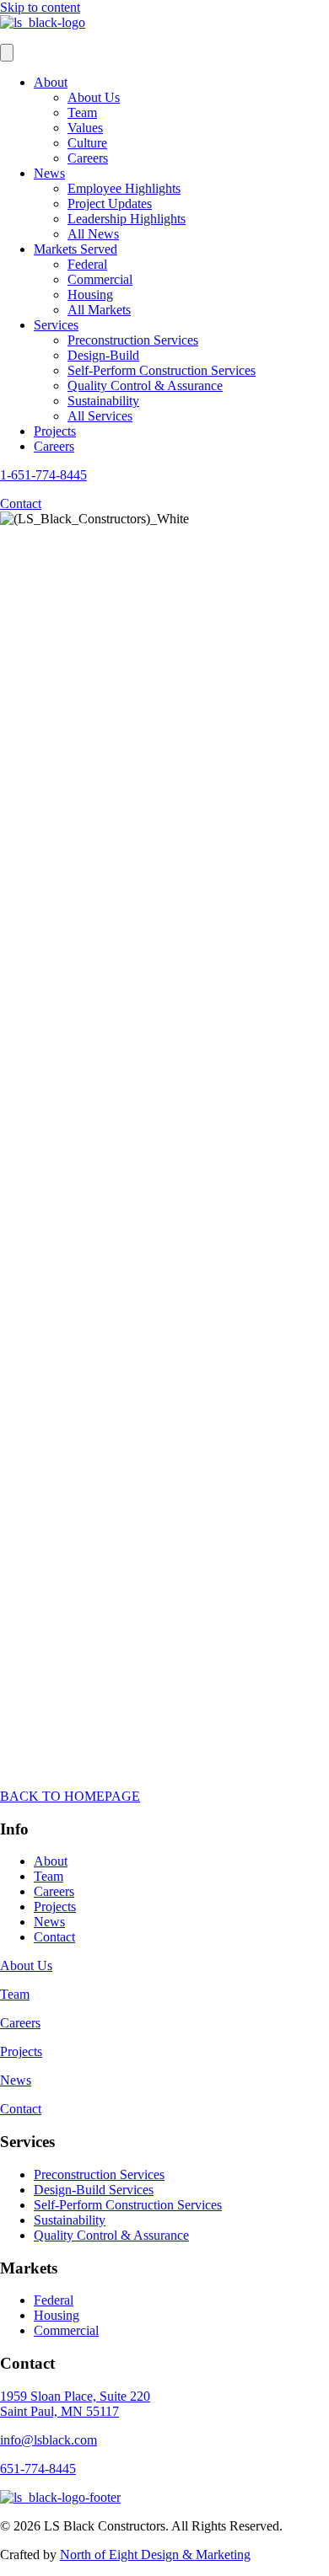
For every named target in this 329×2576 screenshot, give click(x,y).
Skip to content (40, 7)
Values (85, 128)
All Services (100, 416)
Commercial (100, 279)
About (51, 82)
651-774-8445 (38, 2469)
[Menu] (7, 53)
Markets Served (76, 249)
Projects (55, 431)
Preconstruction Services (133, 340)
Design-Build (103, 355)
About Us (94, 97)
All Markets (99, 310)
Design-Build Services (94, 2190)
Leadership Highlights (127, 219)
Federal (87, 264)
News (49, 173)
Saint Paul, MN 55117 (59, 2411)
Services (56, 325)
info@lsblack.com (49, 2440)
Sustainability (103, 401)
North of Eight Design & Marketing (155, 2555)
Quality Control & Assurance (145, 386)
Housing (90, 295)
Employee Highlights (124, 188)
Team (82, 112)
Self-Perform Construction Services (162, 370)
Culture (87, 143)
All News (93, 234)
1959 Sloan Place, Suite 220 (75, 2396)
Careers (88, 158)
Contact (54, 1937)
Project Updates (110, 204)
